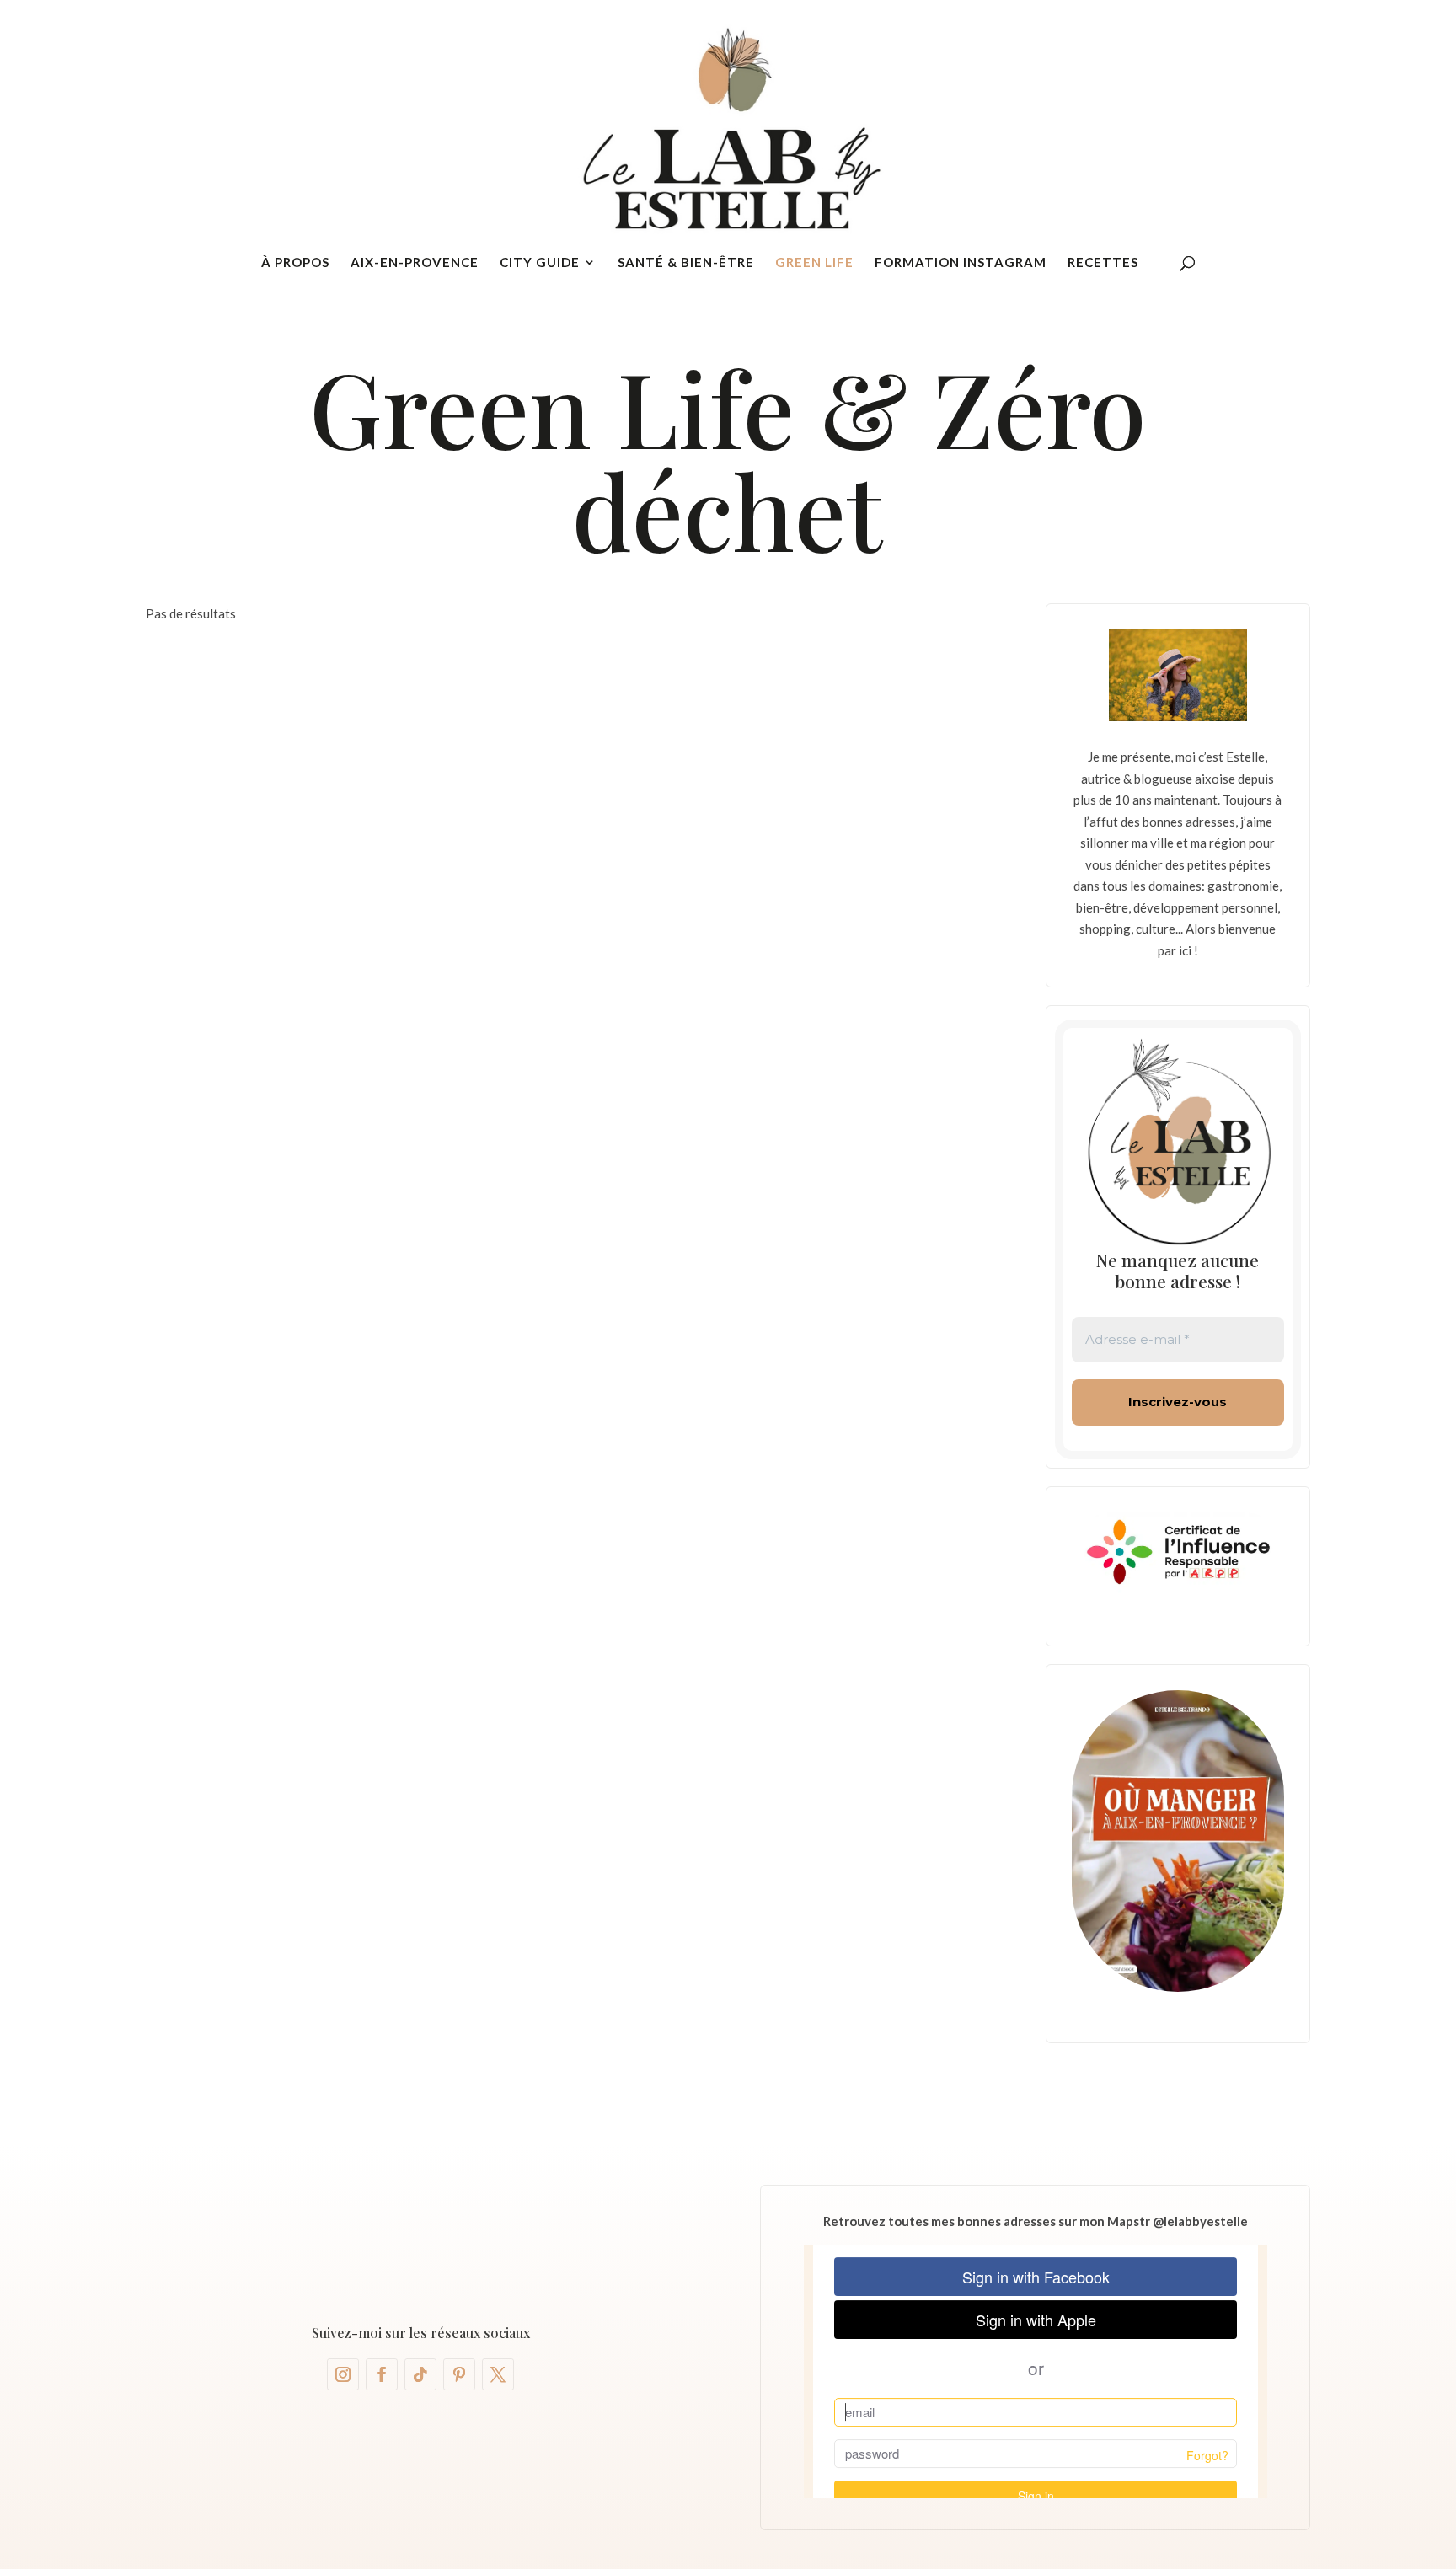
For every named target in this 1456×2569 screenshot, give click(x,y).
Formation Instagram (961, 263)
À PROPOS (295, 263)
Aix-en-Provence (415, 263)
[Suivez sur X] (498, 2374)
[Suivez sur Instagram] (343, 2374)
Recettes (1103, 263)
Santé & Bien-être (686, 263)
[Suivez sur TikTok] (420, 2374)
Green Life (814, 263)
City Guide (540, 263)
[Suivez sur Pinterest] (459, 2374)
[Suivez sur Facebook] (382, 2374)
